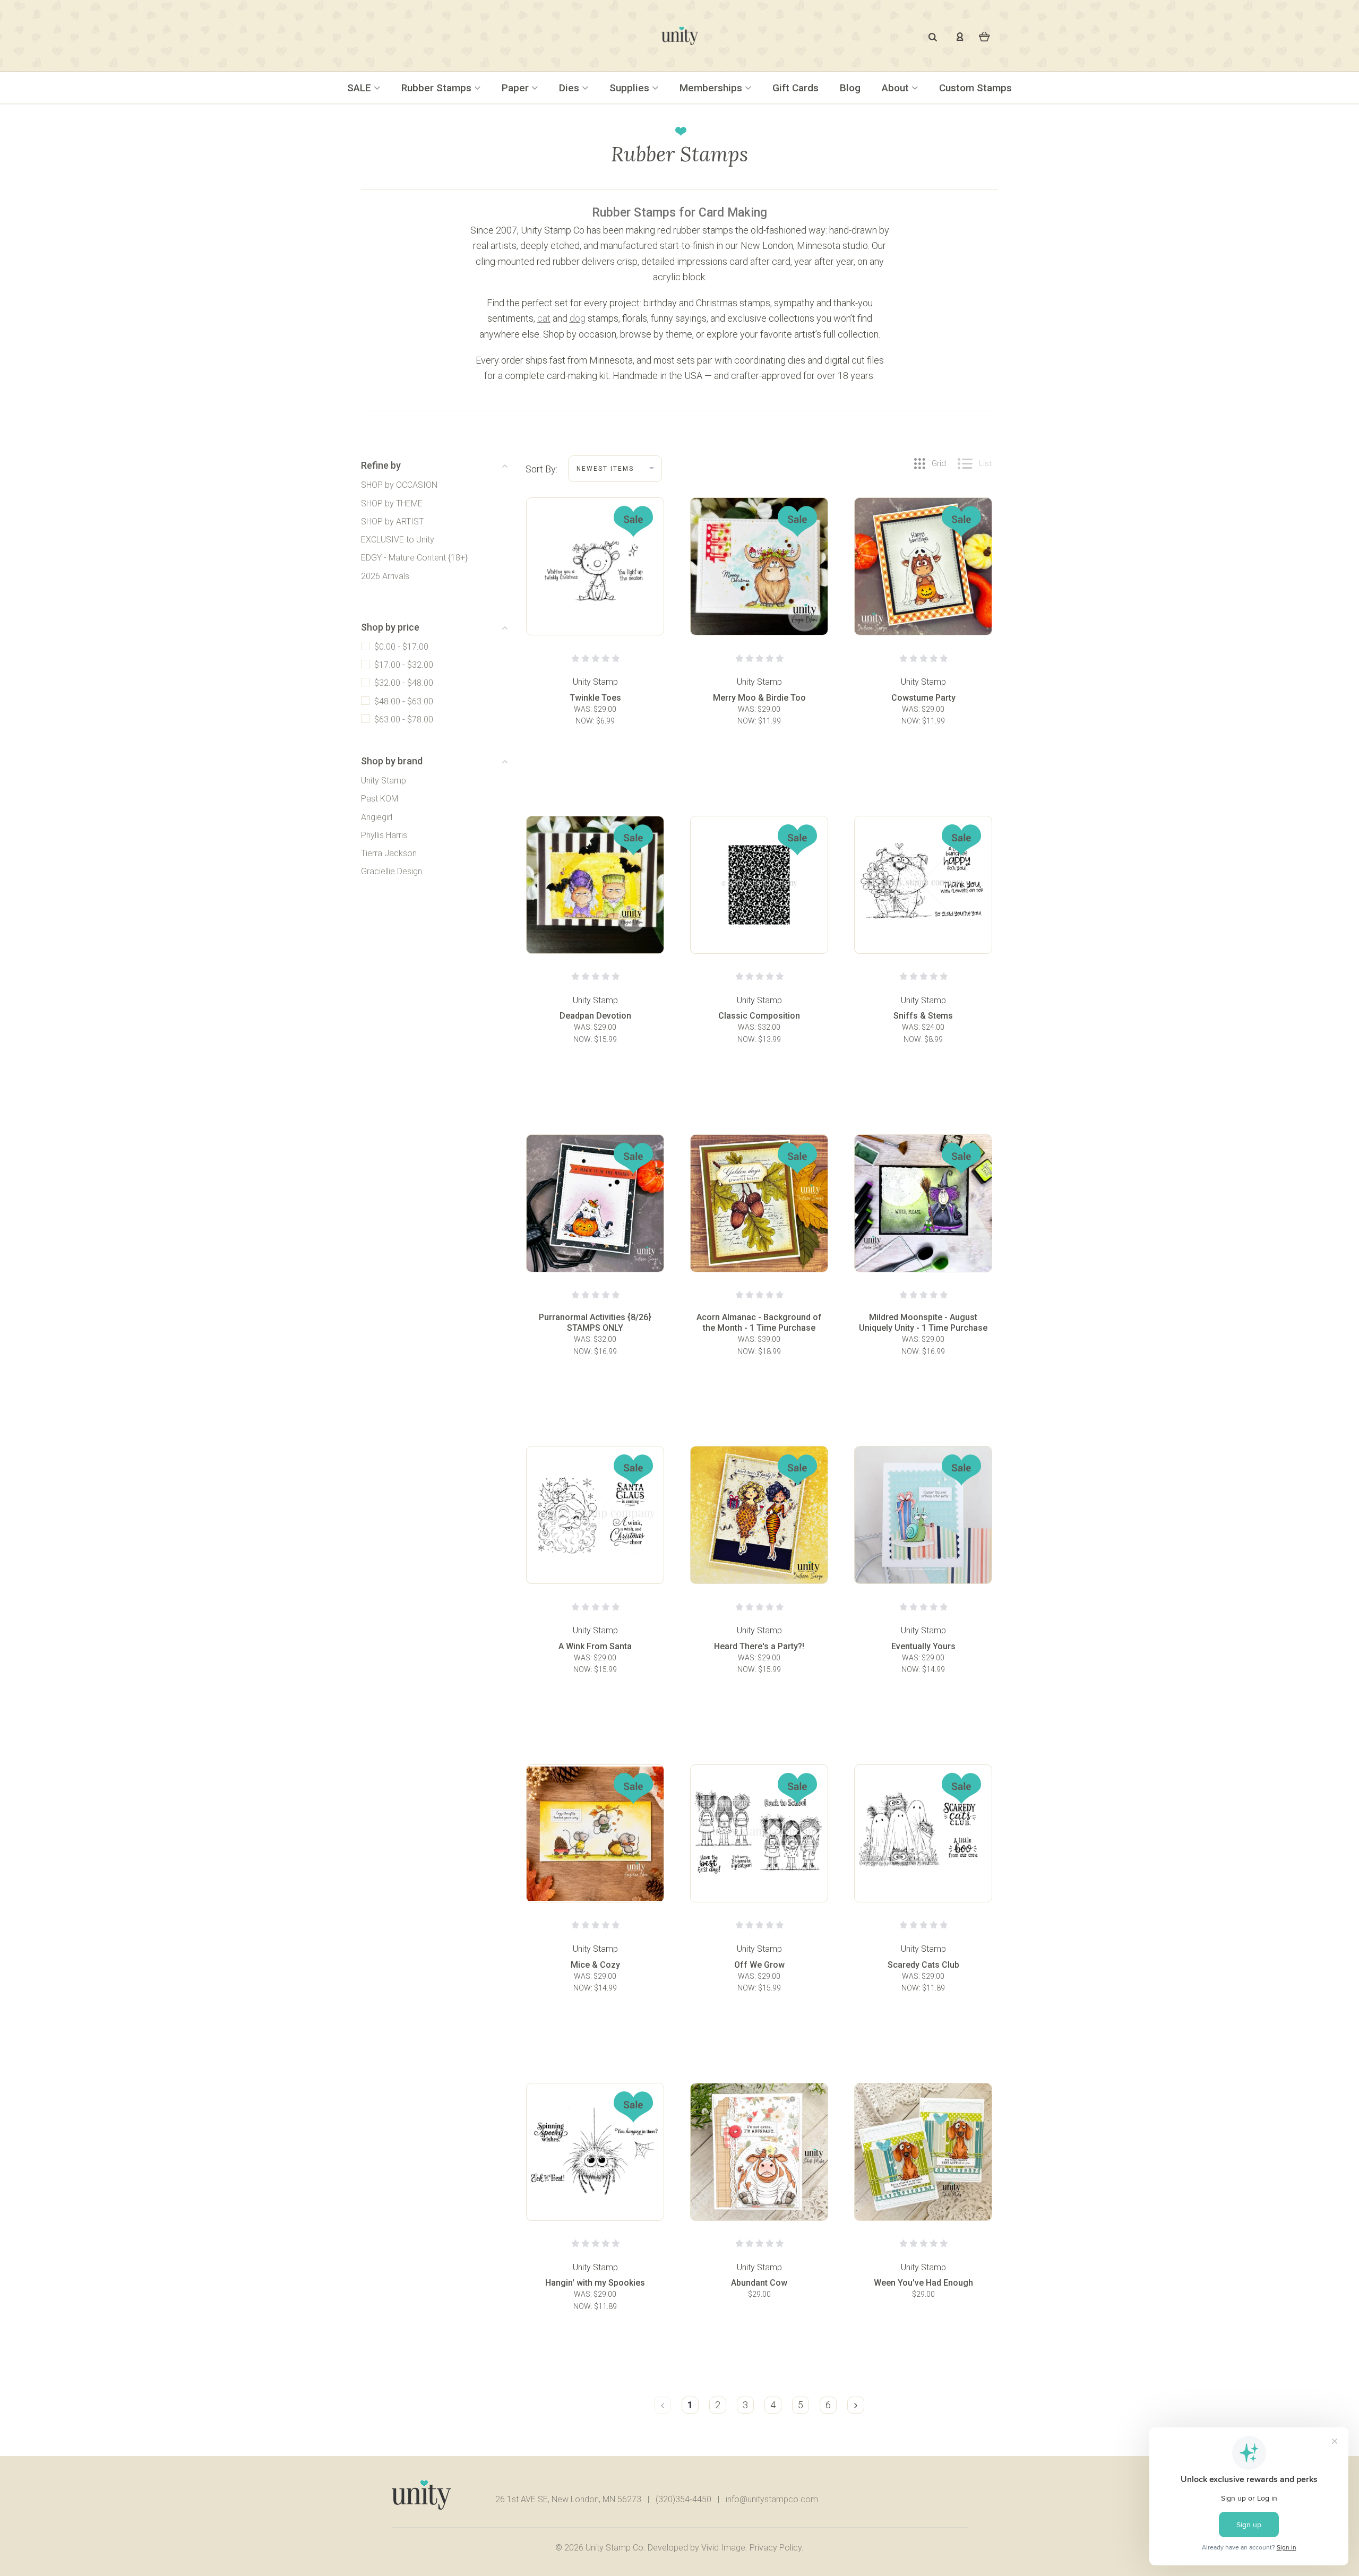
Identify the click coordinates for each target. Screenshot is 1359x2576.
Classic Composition (759, 1016)
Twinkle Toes (595, 698)
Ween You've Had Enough (923, 2283)
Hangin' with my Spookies (595, 2283)
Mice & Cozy (595, 1965)
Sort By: (541, 469)
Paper (517, 88)
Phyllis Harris (384, 835)
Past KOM (380, 799)
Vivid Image (723, 2548)
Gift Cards (795, 88)
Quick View (595, 593)
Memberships (712, 88)
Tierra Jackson (389, 853)
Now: (586, 721)
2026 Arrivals (385, 576)
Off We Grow (759, 1965)
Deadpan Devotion (595, 1016)
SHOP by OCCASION (399, 485)
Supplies (631, 88)
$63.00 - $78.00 (404, 720)
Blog (850, 88)
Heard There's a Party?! (759, 1646)
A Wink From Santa (595, 1646)
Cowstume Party (923, 698)
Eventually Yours (923, 1646)
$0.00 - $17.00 (401, 647)
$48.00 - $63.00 (404, 701)
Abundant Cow (759, 2283)
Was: (584, 709)
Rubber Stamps (438, 88)
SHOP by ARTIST (392, 522)
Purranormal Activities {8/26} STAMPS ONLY (595, 1323)
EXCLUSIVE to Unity (398, 540)
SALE (360, 88)
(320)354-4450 (683, 2499)
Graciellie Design (392, 871)
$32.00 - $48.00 (404, 683)
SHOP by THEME (392, 503)
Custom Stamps (975, 88)
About (897, 88)
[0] (984, 36)
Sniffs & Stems (923, 1016)
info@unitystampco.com (772, 2499)
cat (544, 318)
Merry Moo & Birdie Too (759, 698)
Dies (570, 88)
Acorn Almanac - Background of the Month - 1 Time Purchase (759, 1323)
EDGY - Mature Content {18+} (414, 558)
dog (578, 318)
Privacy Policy (776, 2548)
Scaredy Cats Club (923, 1965)
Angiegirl (377, 817)
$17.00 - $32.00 (404, 665)
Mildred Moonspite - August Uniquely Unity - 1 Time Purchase (923, 1323)
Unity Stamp (384, 781)
